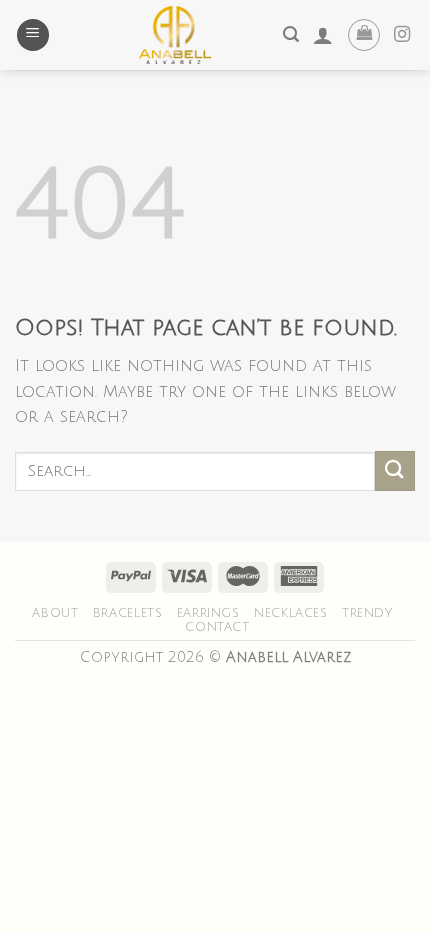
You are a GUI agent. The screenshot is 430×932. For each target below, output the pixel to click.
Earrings (208, 613)
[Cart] (364, 35)
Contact (217, 627)
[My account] (323, 35)
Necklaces (291, 613)
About (55, 613)
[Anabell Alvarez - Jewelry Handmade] (175, 35)
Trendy (367, 613)
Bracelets (128, 613)
